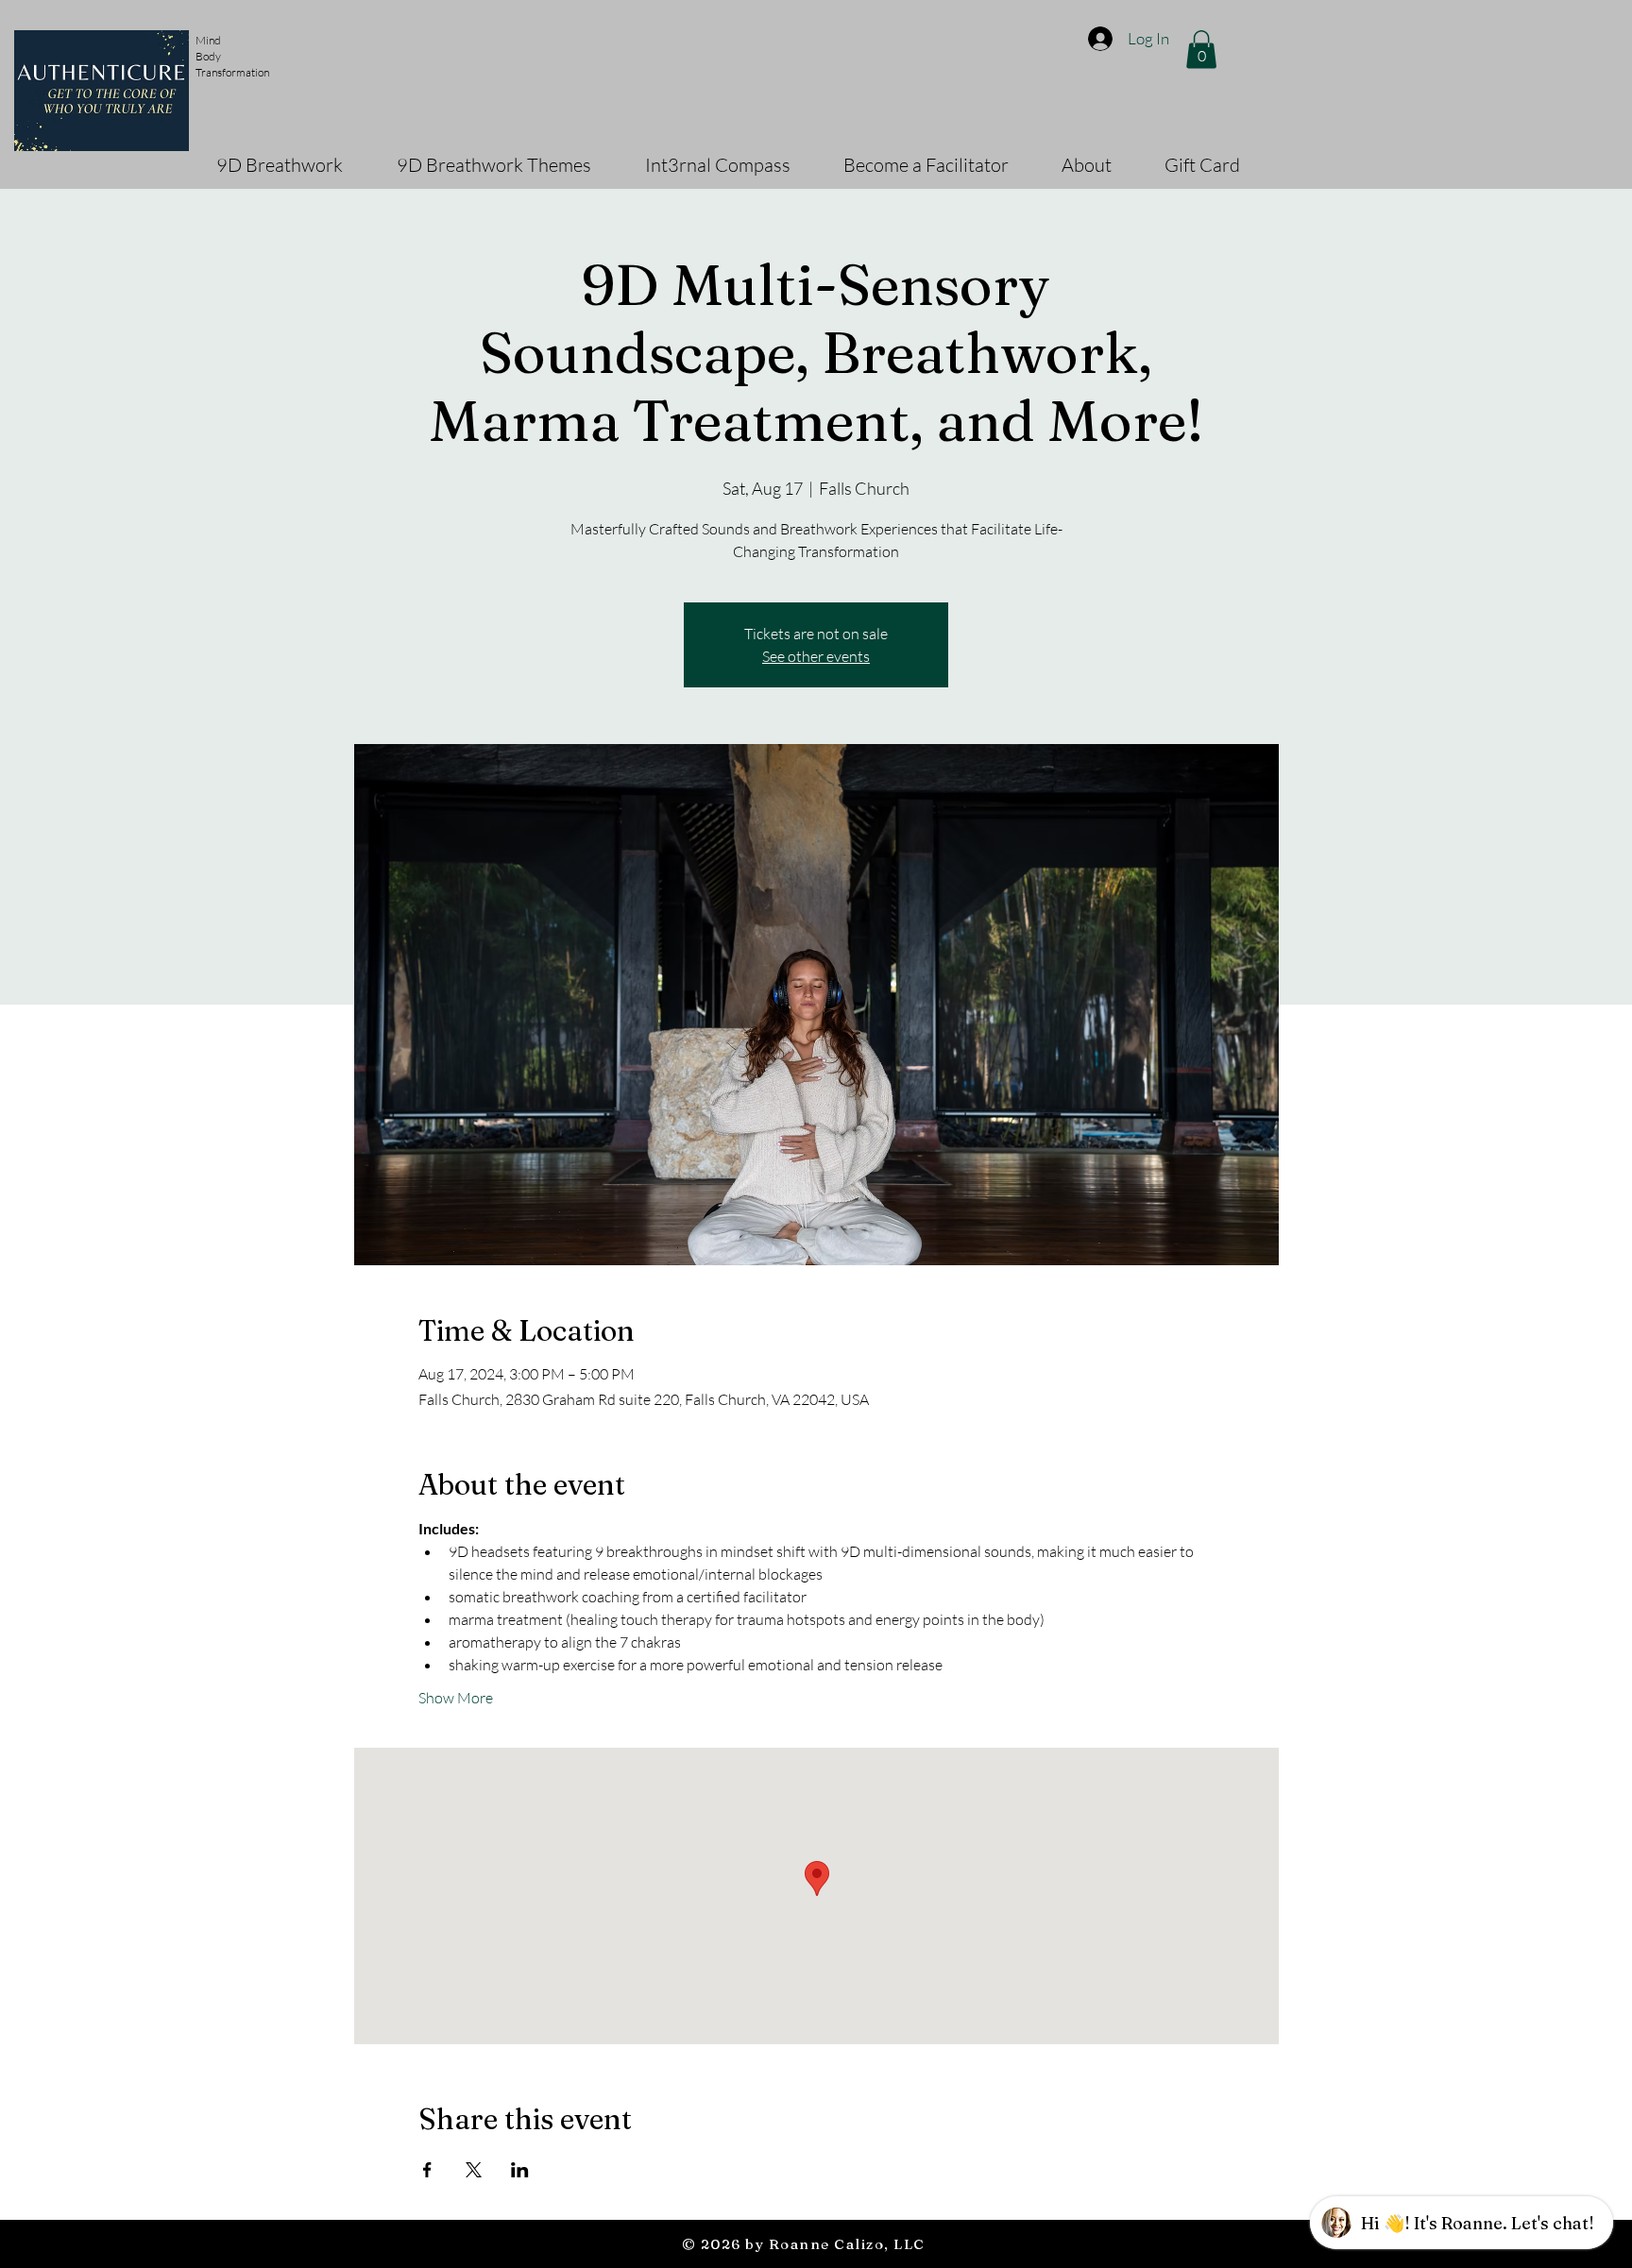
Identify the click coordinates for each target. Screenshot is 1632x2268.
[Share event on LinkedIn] (520, 2170)
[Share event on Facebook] (427, 2170)
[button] (1201, 50)
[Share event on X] (474, 2170)
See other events (816, 656)
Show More (456, 1698)
